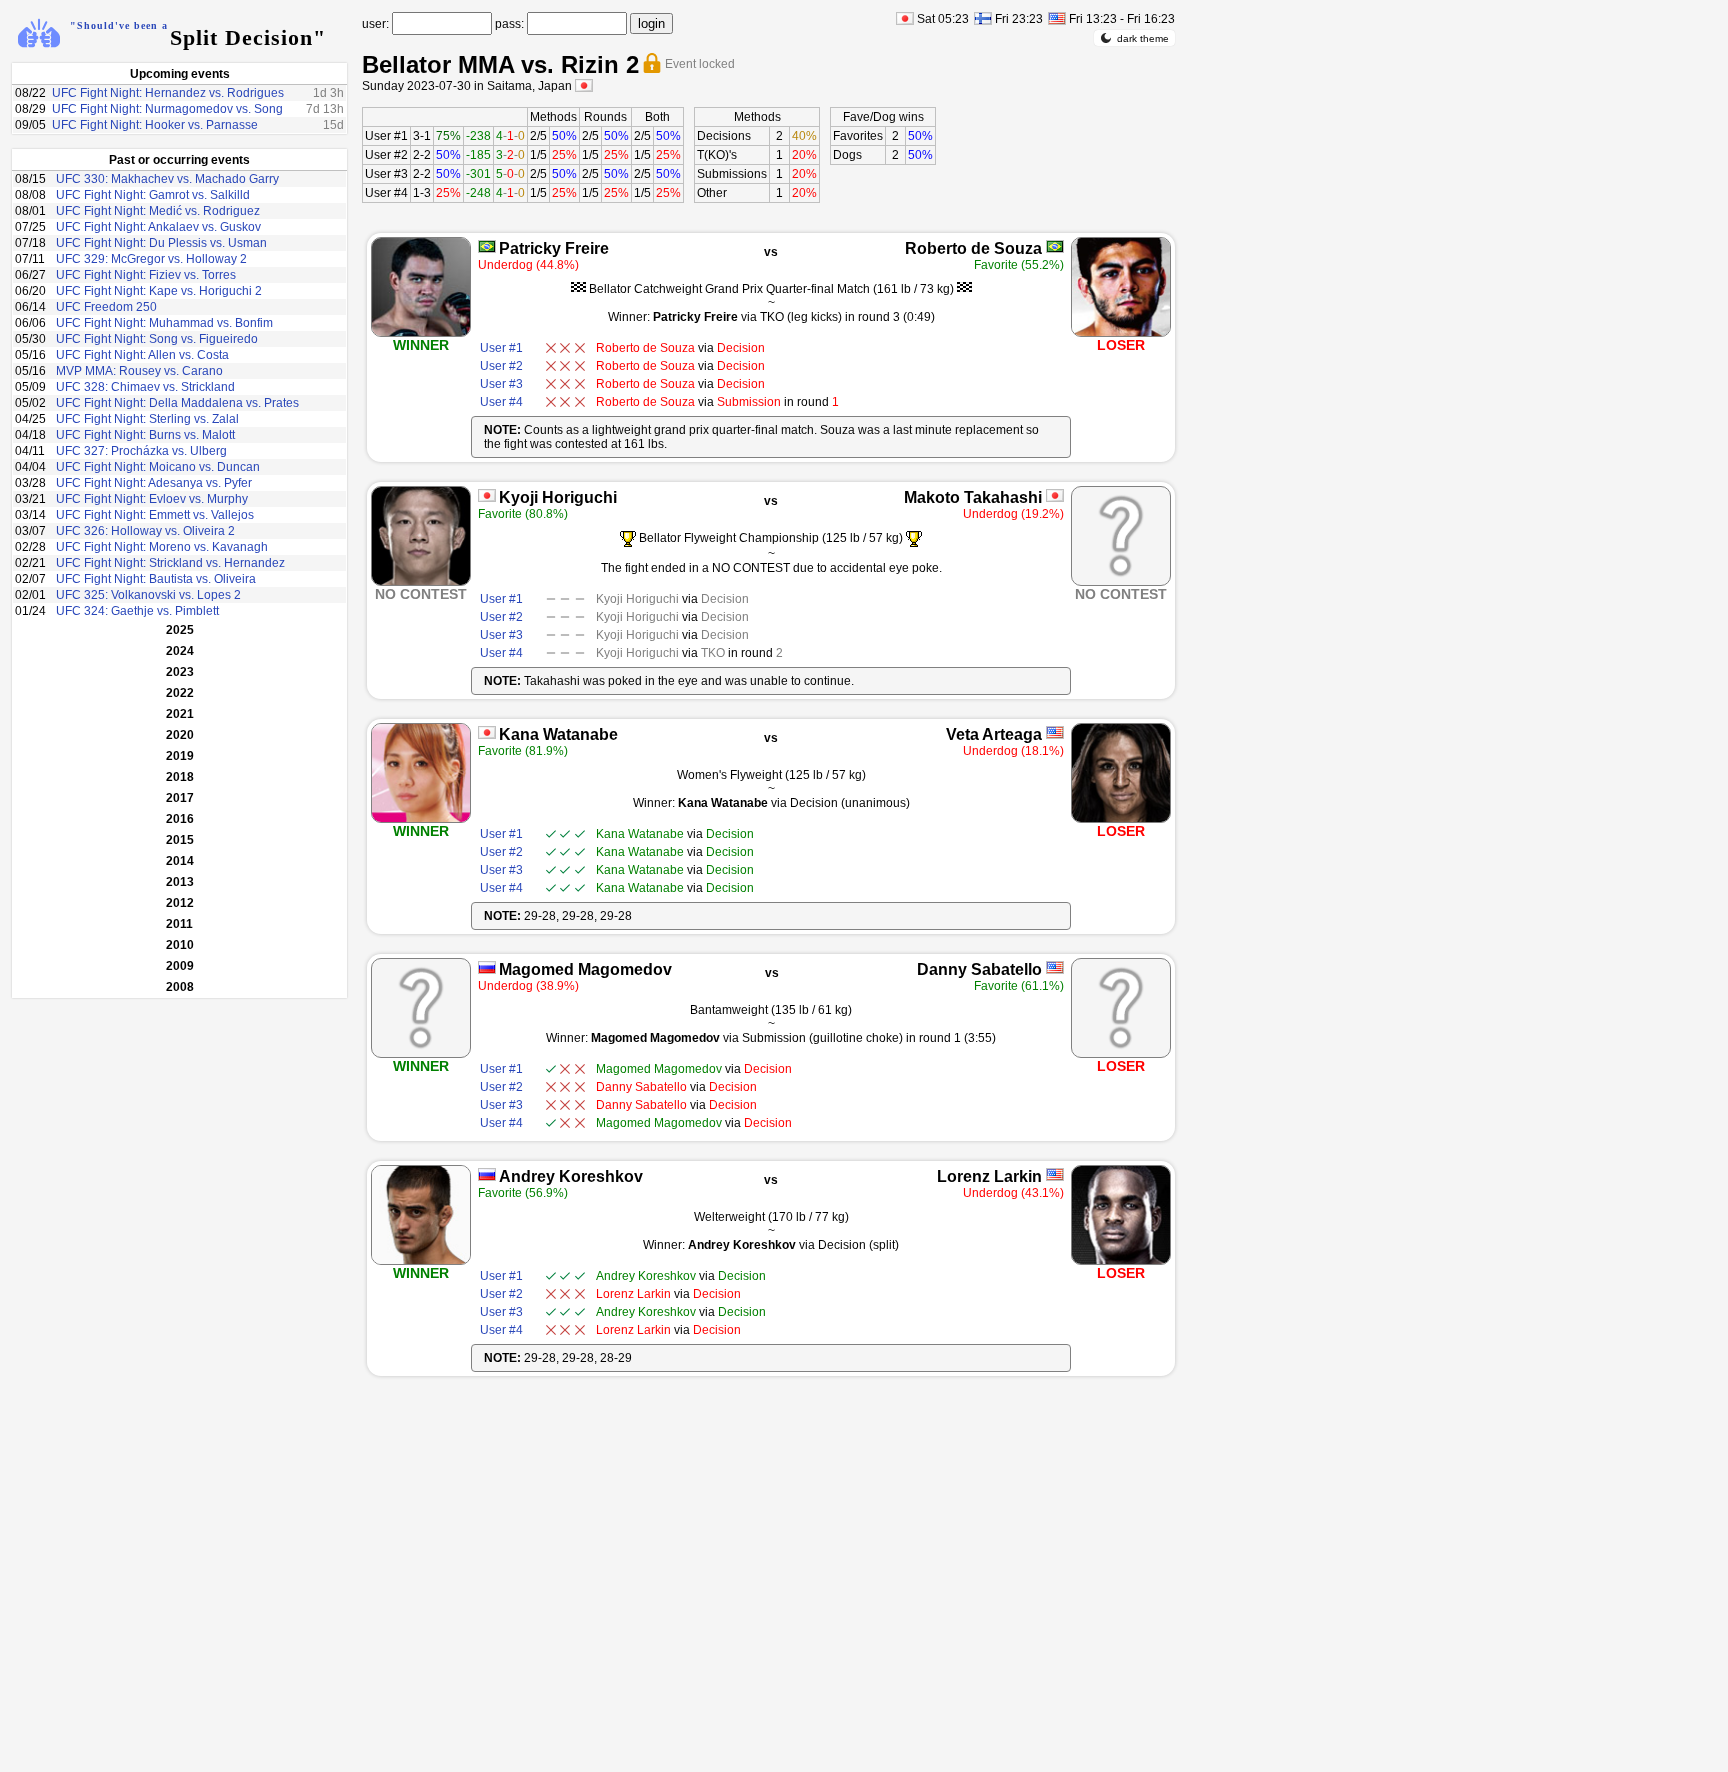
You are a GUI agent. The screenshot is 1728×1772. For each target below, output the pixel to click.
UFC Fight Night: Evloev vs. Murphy (152, 499)
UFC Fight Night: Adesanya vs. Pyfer (154, 483)
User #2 (386, 155)
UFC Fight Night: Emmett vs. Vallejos (155, 515)
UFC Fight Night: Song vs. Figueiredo (157, 339)
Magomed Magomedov (585, 969)
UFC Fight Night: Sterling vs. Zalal (147, 419)
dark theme (1143, 38)
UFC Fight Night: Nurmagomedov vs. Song (167, 109)
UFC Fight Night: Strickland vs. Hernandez (170, 563)
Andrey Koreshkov (571, 1176)
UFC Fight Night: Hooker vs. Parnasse (155, 125)
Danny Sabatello (979, 969)
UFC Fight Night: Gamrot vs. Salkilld (153, 195)
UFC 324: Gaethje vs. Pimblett (137, 611)
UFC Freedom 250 (106, 307)
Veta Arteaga (994, 734)
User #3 (386, 174)
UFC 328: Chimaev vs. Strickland (145, 387)
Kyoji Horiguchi (558, 497)
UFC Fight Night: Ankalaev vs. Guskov (158, 227)
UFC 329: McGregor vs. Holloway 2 (151, 259)
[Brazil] (487, 246)
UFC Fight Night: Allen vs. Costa (142, 355)
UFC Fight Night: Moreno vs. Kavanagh (162, 547)
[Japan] (487, 495)
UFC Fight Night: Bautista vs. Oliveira (156, 579)
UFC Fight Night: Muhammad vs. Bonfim (164, 323)
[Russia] (487, 967)
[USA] (1055, 732)
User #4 (386, 193)
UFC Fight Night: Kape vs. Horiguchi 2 (159, 291)
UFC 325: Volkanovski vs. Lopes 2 (148, 595)
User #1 (386, 136)
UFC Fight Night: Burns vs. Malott (145, 435)
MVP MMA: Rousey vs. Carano (139, 371)
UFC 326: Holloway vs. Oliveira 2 (145, 531)
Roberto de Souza (973, 248)
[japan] (584, 85)
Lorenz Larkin (989, 1176)
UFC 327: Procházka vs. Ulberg (141, 451)
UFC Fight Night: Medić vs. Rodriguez (158, 211)
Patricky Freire (554, 248)
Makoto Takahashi (973, 497)
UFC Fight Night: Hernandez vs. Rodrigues (168, 93)
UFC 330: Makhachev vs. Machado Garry (167, 179)
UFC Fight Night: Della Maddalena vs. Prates (177, 403)
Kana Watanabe (558, 734)
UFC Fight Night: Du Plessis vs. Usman (161, 243)
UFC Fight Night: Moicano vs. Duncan (158, 467)
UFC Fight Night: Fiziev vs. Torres (146, 275)
